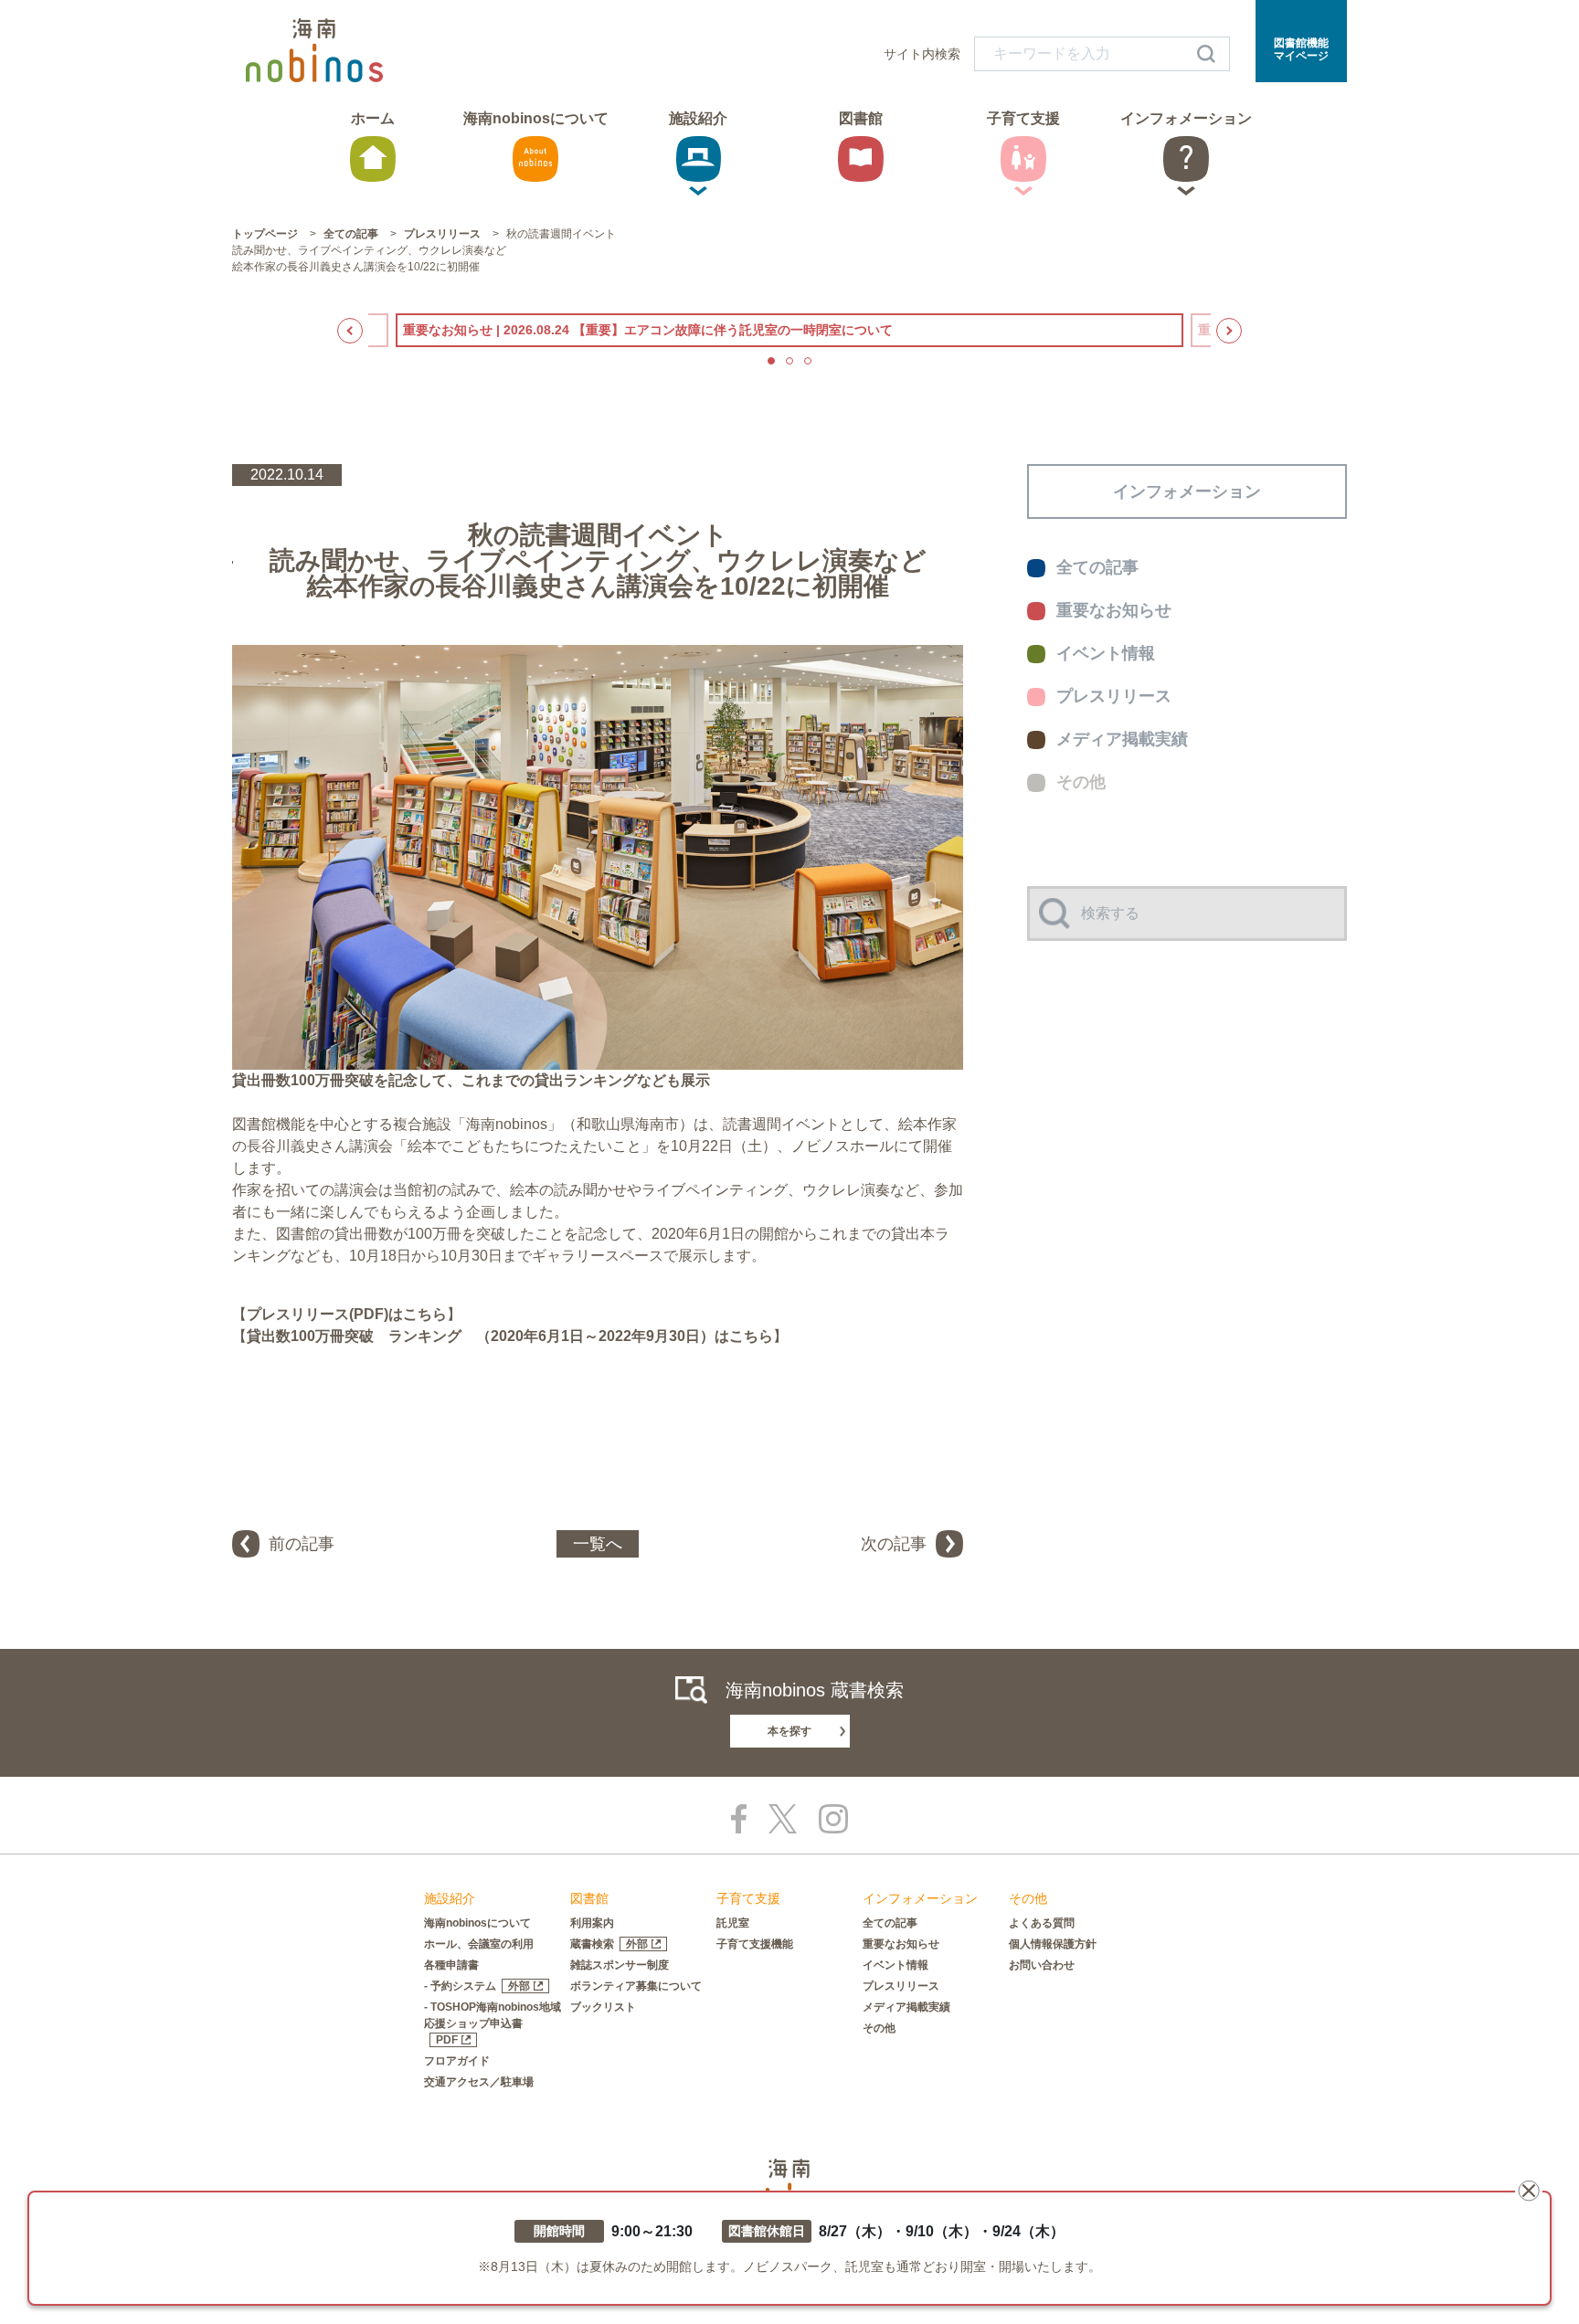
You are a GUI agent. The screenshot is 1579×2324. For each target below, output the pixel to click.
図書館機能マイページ (1301, 49)
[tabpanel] (789, 330)
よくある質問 (1042, 1923)
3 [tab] (808, 361)
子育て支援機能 (755, 1944)
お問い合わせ (1042, 1965)
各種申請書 (451, 1965)
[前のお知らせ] (350, 331)
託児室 (733, 1923)
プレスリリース (901, 1986)
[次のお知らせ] (1229, 331)
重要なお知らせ (901, 1944)
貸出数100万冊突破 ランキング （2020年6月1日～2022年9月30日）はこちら (510, 1336)
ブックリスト (603, 2007)
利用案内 (592, 1923)
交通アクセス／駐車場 (479, 2082)
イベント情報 (895, 1965)
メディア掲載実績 (906, 2007)
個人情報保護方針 (1053, 1944)
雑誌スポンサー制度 (620, 1965)
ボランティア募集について (636, 1986)
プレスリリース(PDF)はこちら (347, 1314)
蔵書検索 (609, 1944)
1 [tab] (771, 361)
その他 (879, 2028)
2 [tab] (789, 361)
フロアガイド (457, 2061)
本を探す (789, 1731)
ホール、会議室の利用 (479, 1944)
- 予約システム (477, 1986)
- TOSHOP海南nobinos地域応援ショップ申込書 (493, 2023)
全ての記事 (890, 1923)
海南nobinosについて (477, 1923)
